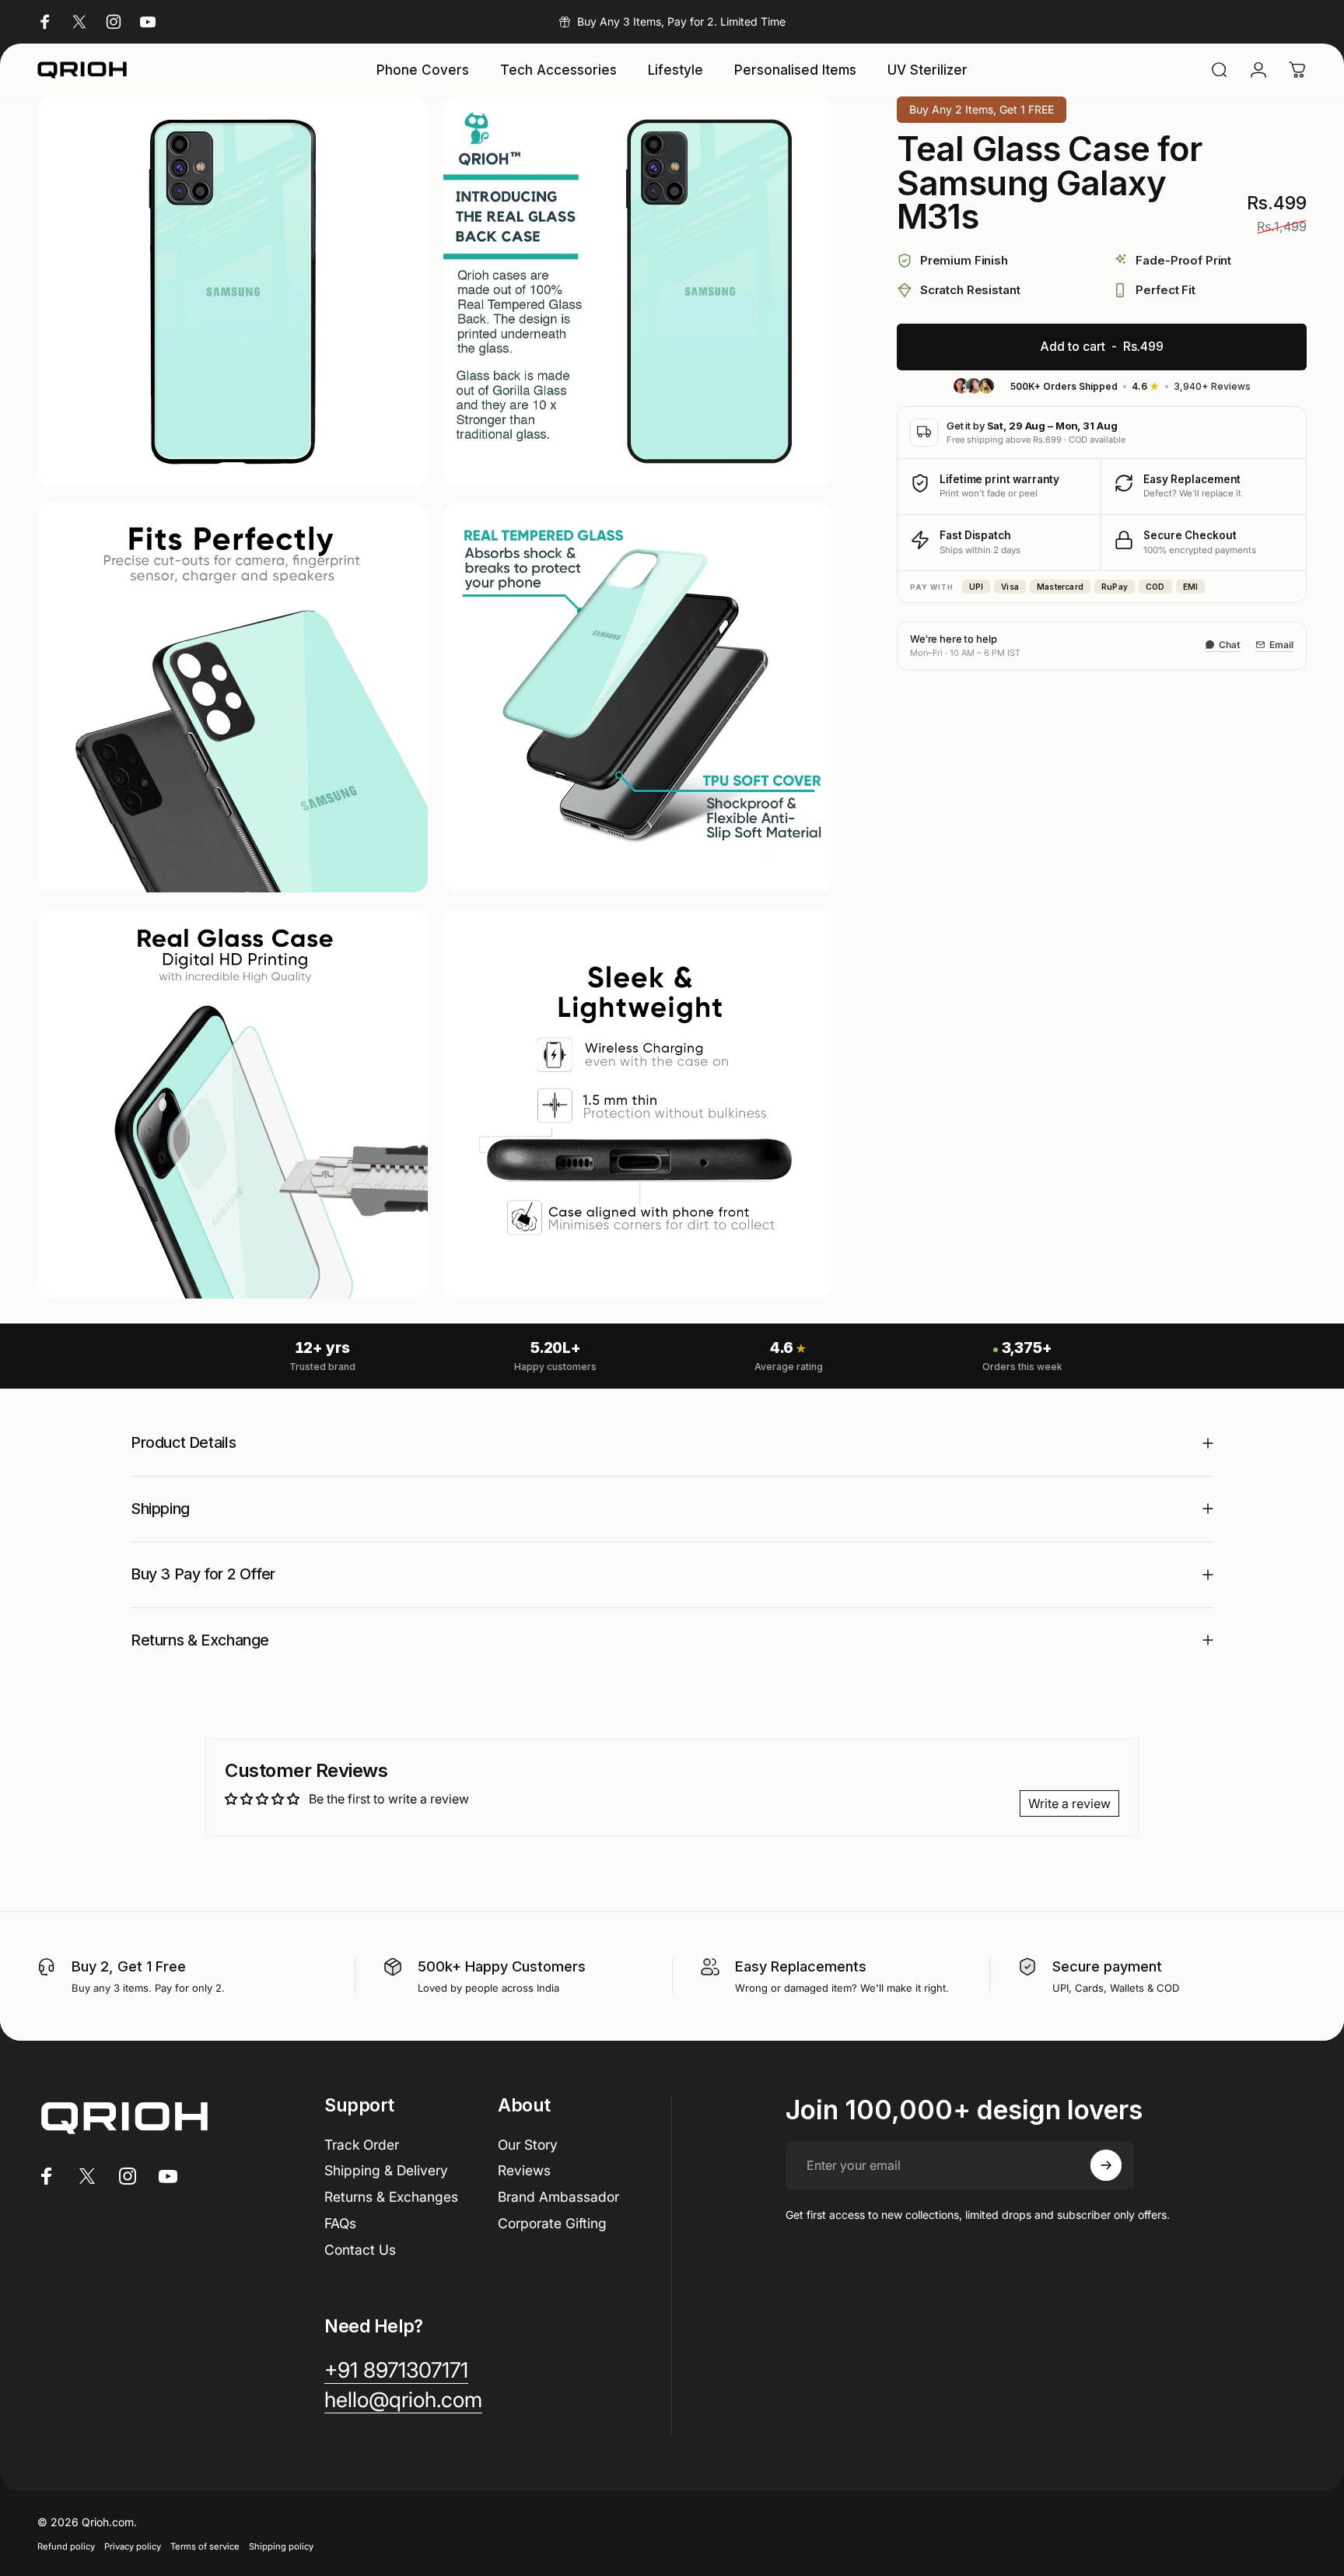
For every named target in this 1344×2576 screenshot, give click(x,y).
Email (1281, 645)
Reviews (524, 2170)
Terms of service (205, 2546)
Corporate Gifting (552, 2223)
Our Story (528, 2145)
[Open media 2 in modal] (639, 292)
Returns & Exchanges (391, 2197)
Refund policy (66, 2546)
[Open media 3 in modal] (233, 698)
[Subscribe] (1106, 2165)
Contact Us (360, 2250)
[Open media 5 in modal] (233, 1103)
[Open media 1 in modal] (233, 292)
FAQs (340, 2223)
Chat (1230, 645)
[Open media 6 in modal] (639, 1103)
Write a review (1069, 1803)
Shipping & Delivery (386, 2170)
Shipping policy (281, 2546)
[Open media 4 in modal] (639, 698)
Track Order (362, 2145)
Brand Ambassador (558, 2197)
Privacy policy (133, 2546)
